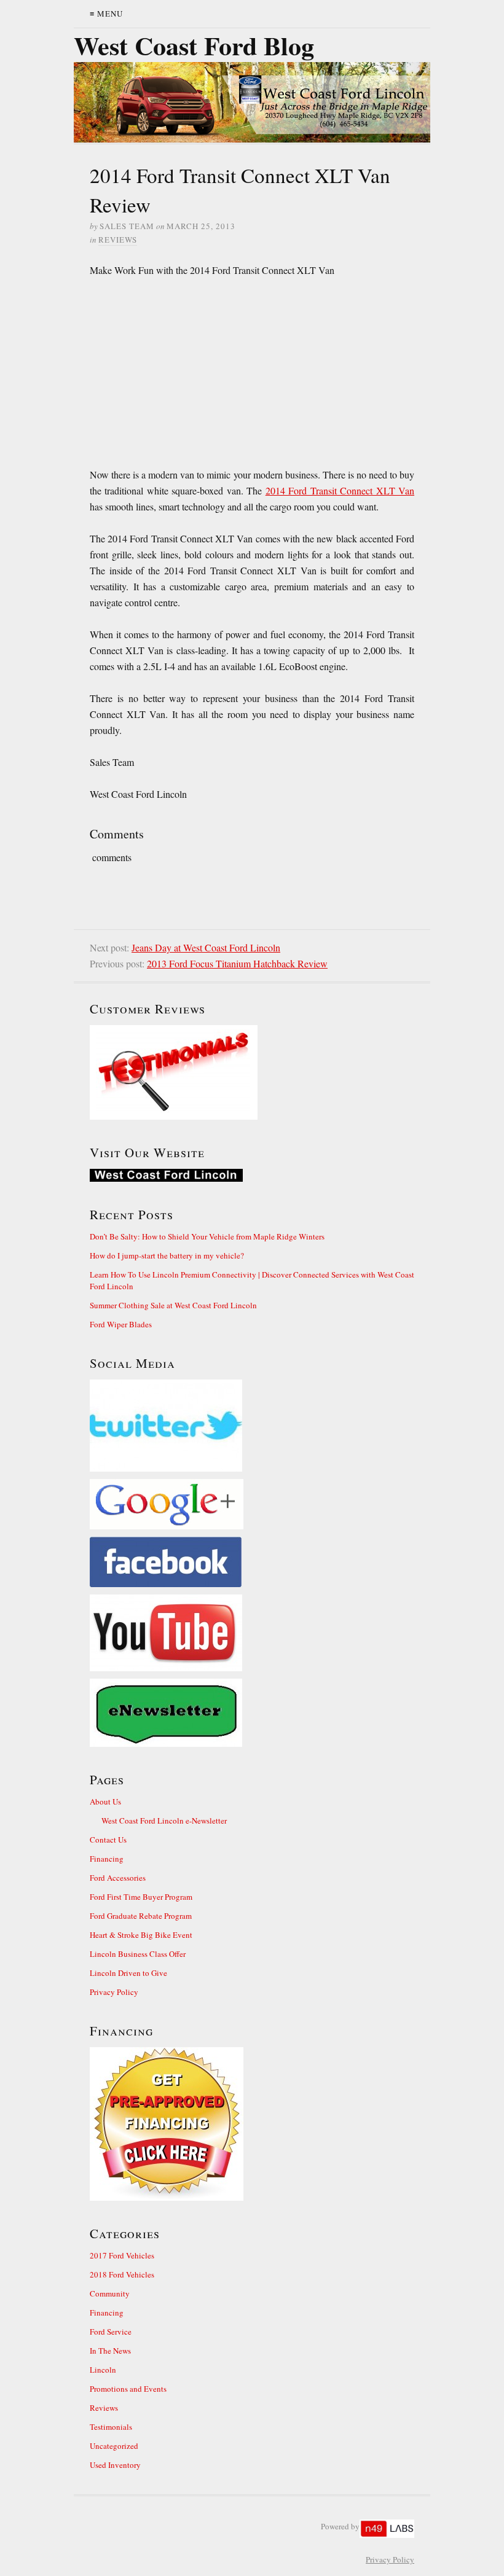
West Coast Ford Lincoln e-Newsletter (164, 1821)
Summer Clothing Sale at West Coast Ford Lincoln (173, 1305)
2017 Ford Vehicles (122, 2255)
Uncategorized (114, 2446)
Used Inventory (115, 2465)
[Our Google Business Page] (252, 1504)
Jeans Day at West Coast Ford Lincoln (206, 947)
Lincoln (103, 2370)
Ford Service (111, 2332)
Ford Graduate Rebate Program (141, 1916)
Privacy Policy (114, 1992)
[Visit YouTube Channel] (252, 1633)
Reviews (118, 240)
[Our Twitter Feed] (252, 1426)
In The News (110, 2351)
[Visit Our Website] (252, 1175)
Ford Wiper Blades (121, 1324)
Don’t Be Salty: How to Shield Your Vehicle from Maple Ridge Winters (207, 1236)
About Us (105, 1801)
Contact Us (108, 1840)
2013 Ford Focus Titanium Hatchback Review (237, 963)
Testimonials (111, 2427)
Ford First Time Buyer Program (141, 1897)
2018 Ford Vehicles (122, 2274)
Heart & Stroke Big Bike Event (141, 1935)
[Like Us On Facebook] (252, 1562)
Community (110, 2293)
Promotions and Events (128, 2389)
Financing (107, 1859)
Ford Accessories (118, 1878)
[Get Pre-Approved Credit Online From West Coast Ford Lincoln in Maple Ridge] (252, 2124)
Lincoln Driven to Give (128, 1973)
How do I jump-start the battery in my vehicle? (167, 1255)
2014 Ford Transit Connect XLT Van (340, 490)
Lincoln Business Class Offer (138, 1954)
